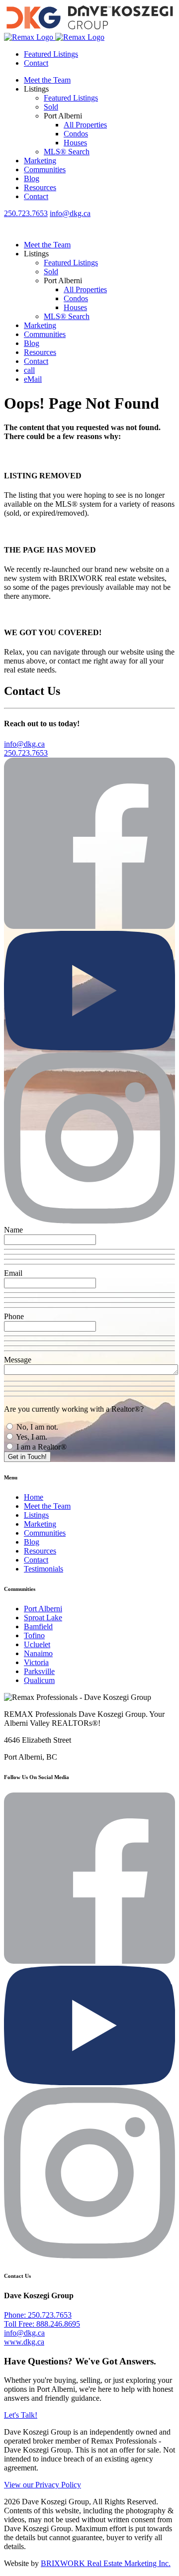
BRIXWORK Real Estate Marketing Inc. (106, 2563)
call (29, 370)
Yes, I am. (31, 1437)
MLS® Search (67, 152)
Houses (75, 143)
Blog (32, 178)
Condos (76, 134)
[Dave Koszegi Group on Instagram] (89, 1221)
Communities (45, 169)
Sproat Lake (43, 1618)
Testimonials (44, 1569)
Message (18, 1360)
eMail (33, 379)
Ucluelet (37, 1644)
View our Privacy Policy (43, 2485)
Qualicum (39, 1680)
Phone (14, 1316)
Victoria (36, 1662)
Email (13, 1273)
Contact (36, 63)
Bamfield (38, 1626)
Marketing (40, 161)
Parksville (39, 1671)
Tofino (34, 1635)
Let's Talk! (21, 2415)
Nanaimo (38, 1653)
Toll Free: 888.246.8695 (42, 2324)
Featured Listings (51, 54)
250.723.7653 (26, 213)
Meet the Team (47, 80)
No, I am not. (36, 1427)
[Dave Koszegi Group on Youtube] (89, 1048)
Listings (36, 1515)
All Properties (85, 125)
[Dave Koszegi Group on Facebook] (89, 926)
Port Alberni (43, 1609)
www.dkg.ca (24, 2342)
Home (34, 1497)
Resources (40, 187)
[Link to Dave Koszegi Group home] (89, 33)
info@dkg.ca (70, 213)
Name (13, 1230)
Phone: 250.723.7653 (38, 2315)
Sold (51, 107)
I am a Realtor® (41, 1447)
